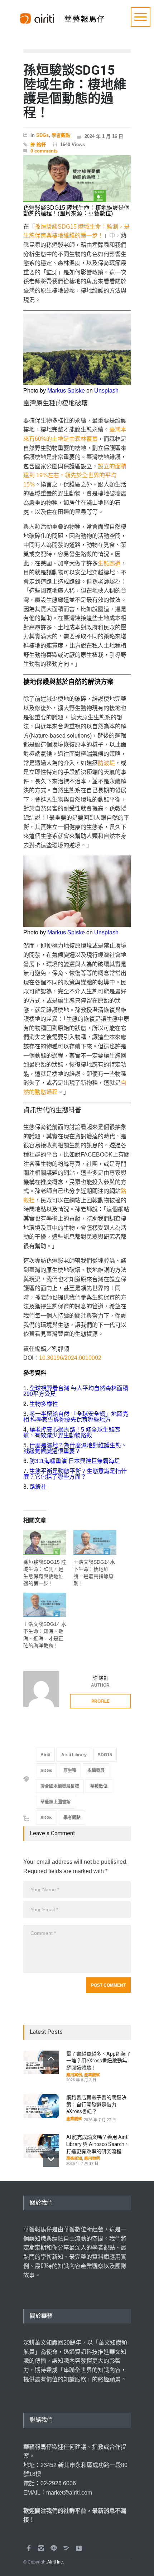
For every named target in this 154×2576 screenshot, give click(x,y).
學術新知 (74, 2158)
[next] (51, 2159)
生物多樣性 (44, 1404)
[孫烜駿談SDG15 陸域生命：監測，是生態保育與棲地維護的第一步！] (45, 1544)
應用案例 (74, 2075)
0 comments (44, 151)
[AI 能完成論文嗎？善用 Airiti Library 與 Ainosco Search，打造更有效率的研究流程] (41, 2146)
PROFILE (100, 1701)
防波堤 (106, 763)
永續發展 (96, 1771)
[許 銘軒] (41, 1689)
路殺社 (38, 1487)
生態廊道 (109, 563)
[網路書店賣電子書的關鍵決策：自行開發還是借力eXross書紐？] (41, 2106)
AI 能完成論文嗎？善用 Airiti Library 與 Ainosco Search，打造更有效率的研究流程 (98, 2144)
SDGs (42, 135)
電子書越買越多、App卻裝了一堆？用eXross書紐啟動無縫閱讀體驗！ (98, 2061)
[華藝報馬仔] (63, 15)
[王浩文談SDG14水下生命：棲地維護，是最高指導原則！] (95, 1544)
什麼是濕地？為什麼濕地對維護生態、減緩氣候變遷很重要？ (75, 1448)
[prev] (51, 2059)
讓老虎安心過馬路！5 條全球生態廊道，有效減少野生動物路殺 (72, 1432)
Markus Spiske (66, 391)
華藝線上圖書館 (56, 1802)
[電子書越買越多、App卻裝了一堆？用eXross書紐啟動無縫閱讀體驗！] (41, 2063)
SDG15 (105, 1755)
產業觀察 (92, 2075)
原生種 (70, 1771)
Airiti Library (74, 1755)
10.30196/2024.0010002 (70, 1358)
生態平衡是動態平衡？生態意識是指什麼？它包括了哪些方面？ (75, 1474)
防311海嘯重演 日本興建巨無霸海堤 (75, 1461)
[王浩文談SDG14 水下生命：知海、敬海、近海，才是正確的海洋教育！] (45, 1607)
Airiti (45, 1755)
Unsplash (106, 391)
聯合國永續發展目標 (60, 1786)
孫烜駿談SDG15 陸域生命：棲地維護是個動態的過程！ (75, 92)
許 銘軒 (38, 144)
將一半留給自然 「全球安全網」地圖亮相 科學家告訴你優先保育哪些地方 (76, 1417)
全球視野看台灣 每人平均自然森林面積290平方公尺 (76, 1391)
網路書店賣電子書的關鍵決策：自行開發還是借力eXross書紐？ (96, 2104)
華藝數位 (99, 1786)
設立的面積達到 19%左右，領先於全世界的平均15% (75, 475)
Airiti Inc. (56, 2562)
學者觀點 (61, 135)
